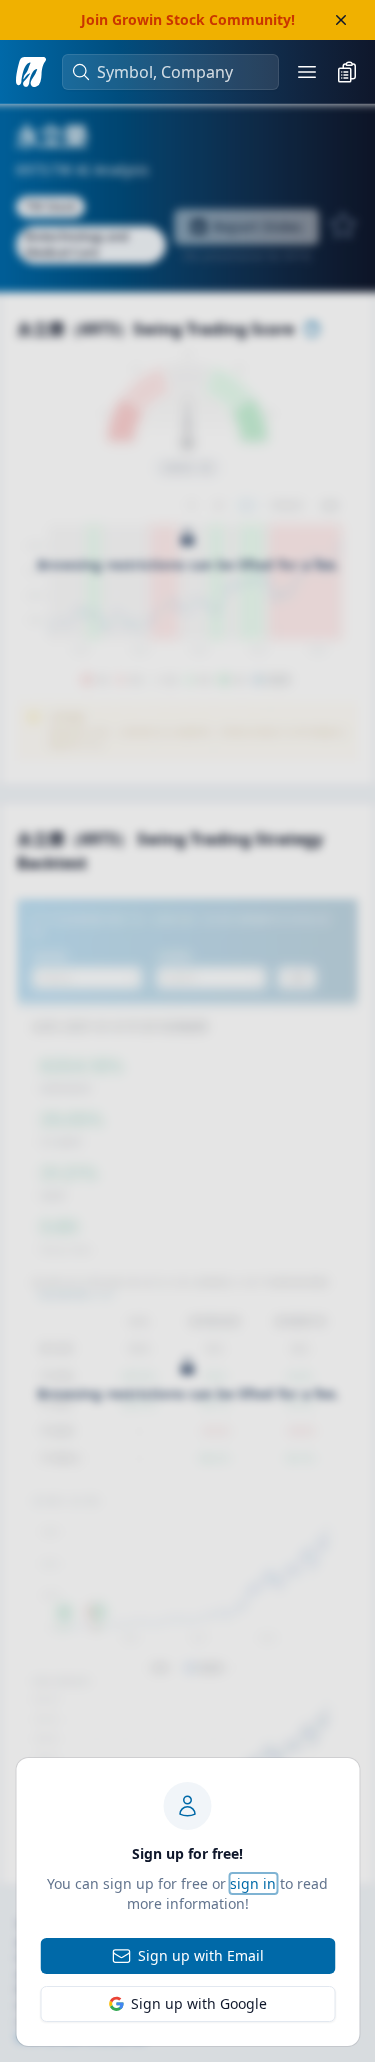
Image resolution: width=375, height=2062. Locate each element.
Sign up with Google (199, 2003)
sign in (253, 1883)
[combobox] (180, 72)
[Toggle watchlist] (347, 72)
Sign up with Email (201, 1955)
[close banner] (341, 20)
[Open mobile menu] (307, 72)
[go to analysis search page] (31, 72)
